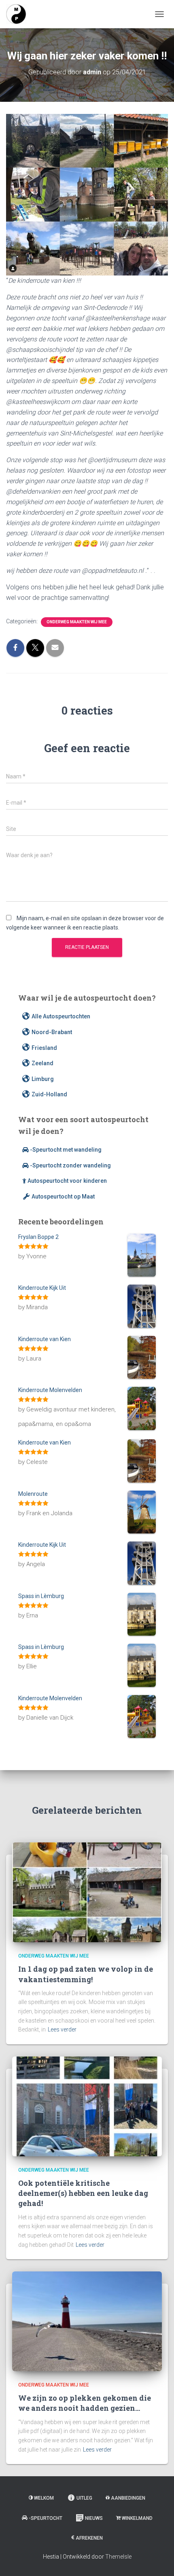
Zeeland (42, 1063)
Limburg (43, 1079)
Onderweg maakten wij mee (77, 622)
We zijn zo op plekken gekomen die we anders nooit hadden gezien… (85, 2403)
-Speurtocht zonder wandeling (70, 1165)
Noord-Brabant (52, 1032)
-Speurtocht (46, 2518)
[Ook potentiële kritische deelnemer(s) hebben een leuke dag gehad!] (87, 2106)
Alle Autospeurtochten (61, 1016)
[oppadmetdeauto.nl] (19, 14)
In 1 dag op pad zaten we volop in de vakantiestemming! (86, 1974)
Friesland (44, 1048)
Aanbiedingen (128, 2498)
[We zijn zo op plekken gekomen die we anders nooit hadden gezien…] (87, 2321)
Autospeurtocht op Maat (63, 1197)
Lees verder (62, 2029)
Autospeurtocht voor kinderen (67, 1181)
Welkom (44, 2498)
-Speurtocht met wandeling (66, 1150)
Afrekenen (89, 2538)
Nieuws (94, 2518)
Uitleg (84, 2498)
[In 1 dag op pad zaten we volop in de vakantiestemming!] (87, 1892)
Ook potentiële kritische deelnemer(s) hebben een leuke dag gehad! (83, 2193)
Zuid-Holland (49, 1094)
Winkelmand (137, 2518)
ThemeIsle (118, 2557)
